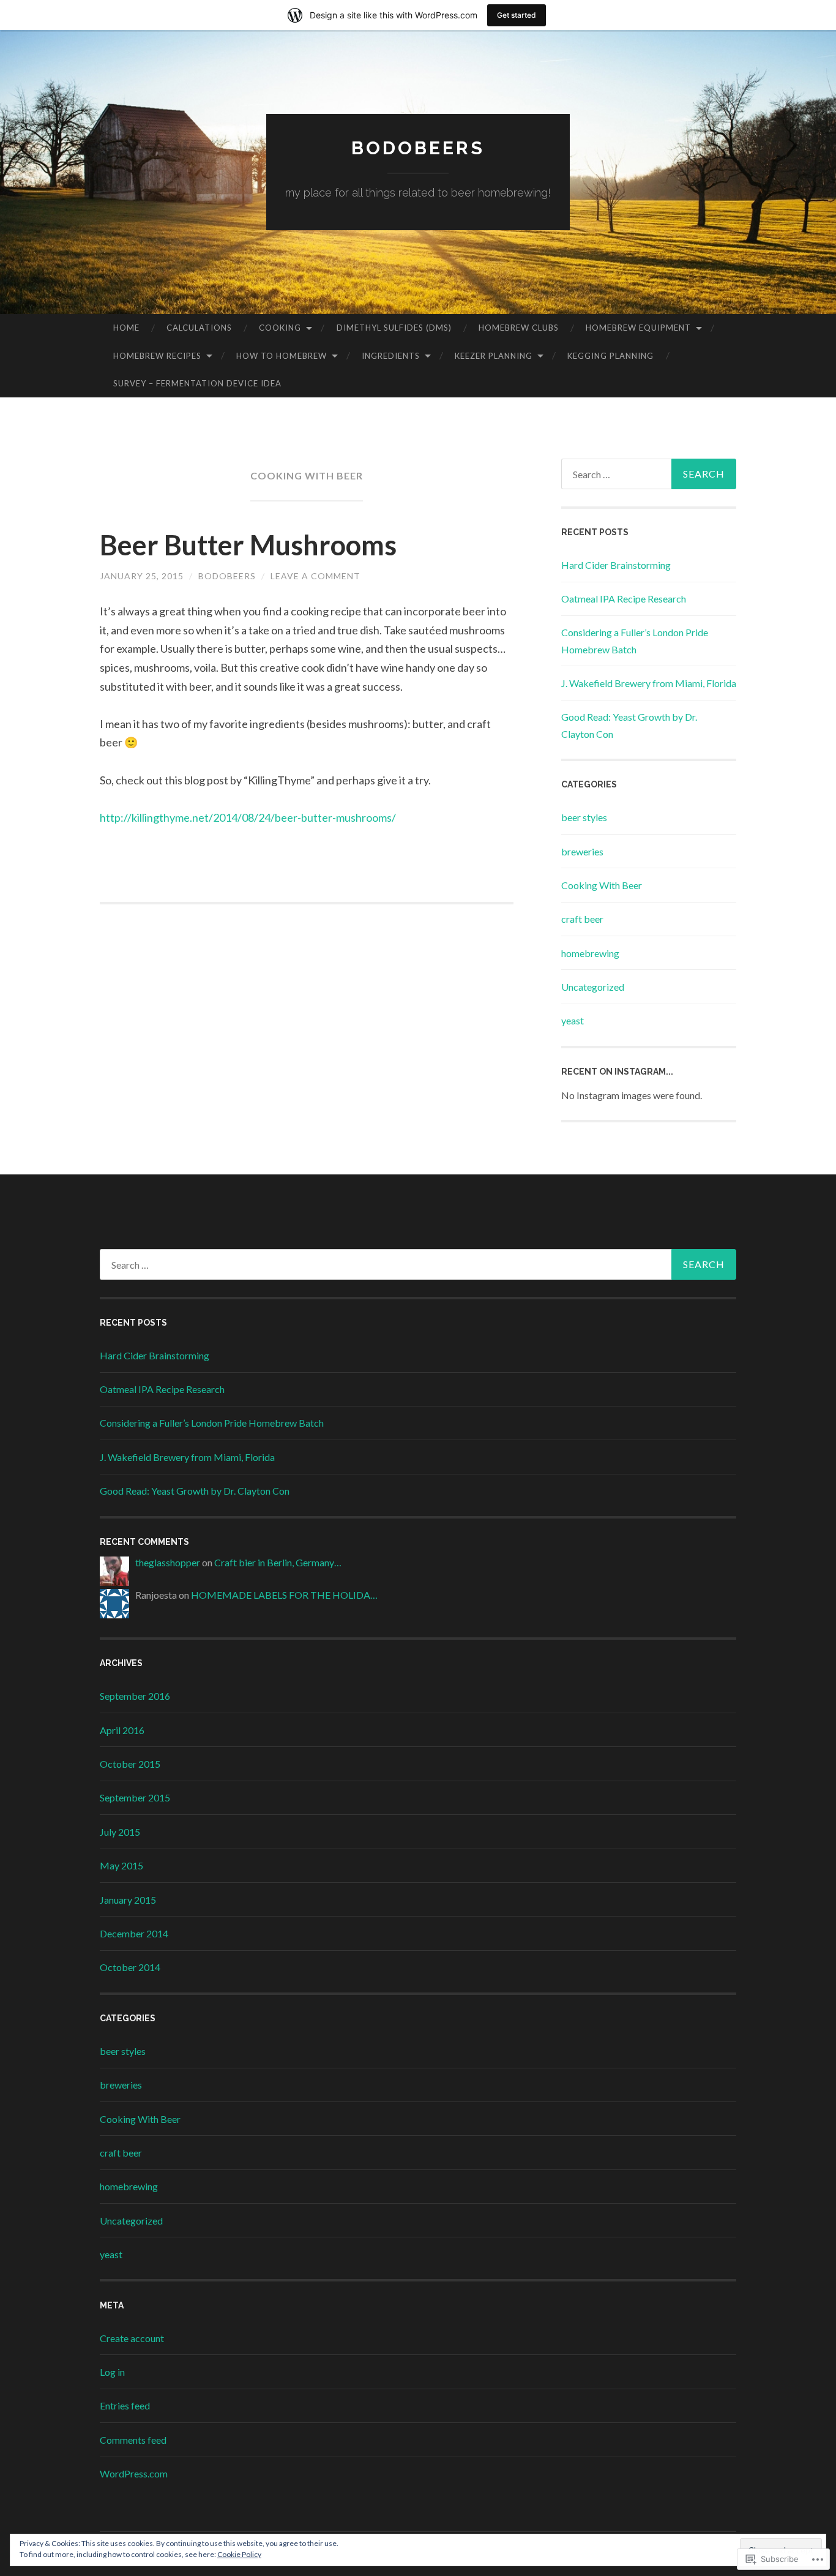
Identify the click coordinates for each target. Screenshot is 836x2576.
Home (126, 328)
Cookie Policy (239, 2554)
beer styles (584, 817)
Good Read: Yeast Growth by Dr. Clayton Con (195, 1491)
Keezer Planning (494, 356)
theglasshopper (168, 1562)
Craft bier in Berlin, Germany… (278, 1562)
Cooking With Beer (602, 885)
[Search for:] (649, 474)
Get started (517, 15)
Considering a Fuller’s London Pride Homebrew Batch (212, 1423)
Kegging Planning (610, 356)
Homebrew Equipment (638, 328)
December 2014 (134, 1933)
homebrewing (590, 953)
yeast (573, 1020)
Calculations (199, 328)
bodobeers (418, 148)
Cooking (280, 328)
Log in (112, 2372)
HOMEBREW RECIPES (157, 356)
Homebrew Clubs (519, 328)
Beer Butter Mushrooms (248, 545)
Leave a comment (315, 576)
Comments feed (133, 2440)
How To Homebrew (282, 356)
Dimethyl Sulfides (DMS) (394, 328)
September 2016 (135, 1696)
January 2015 (128, 1900)
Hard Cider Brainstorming (616, 565)
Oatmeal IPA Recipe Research (624, 599)
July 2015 (120, 1832)
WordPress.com (134, 2473)
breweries (582, 851)
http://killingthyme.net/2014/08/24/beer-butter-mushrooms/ (248, 817)
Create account (132, 2338)
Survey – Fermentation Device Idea (197, 383)
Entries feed (125, 2405)
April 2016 (122, 1730)
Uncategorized (593, 987)
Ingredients (391, 356)
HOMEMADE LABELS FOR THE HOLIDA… (284, 1595)
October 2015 (130, 1764)
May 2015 (121, 1865)
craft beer (582, 919)
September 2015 (135, 1797)
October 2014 (130, 1967)
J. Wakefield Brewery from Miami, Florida (649, 683)
